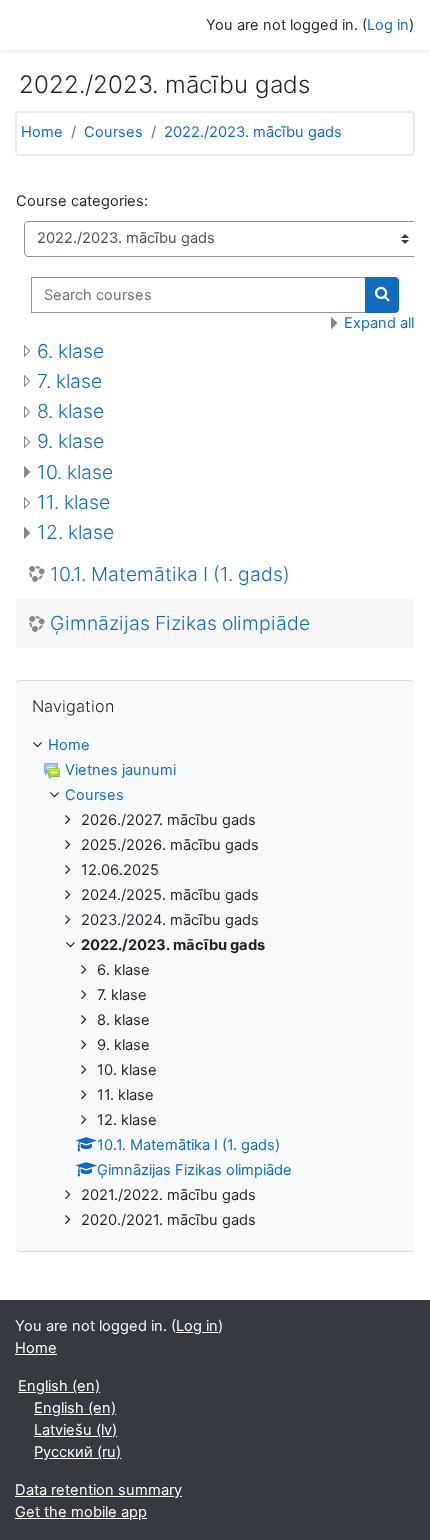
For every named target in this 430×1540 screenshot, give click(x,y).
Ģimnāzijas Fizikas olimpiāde (180, 623)
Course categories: (82, 201)
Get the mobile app (81, 1512)
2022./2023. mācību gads (253, 132)
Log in (388, 25)
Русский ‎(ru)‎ (77, 1452)
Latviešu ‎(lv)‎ (75, 1430)
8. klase (70, 411)
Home (42, 132)
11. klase (73, 502)
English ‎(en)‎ (59, 1386)
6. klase (70, 351)
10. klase (75, 472)
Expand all (379, 323)
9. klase (70, 441)
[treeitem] (215, 983)
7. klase (69, 381)
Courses (113, 132)
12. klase (75, 532)
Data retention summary (98, 1490)
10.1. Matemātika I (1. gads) (170, 574)
